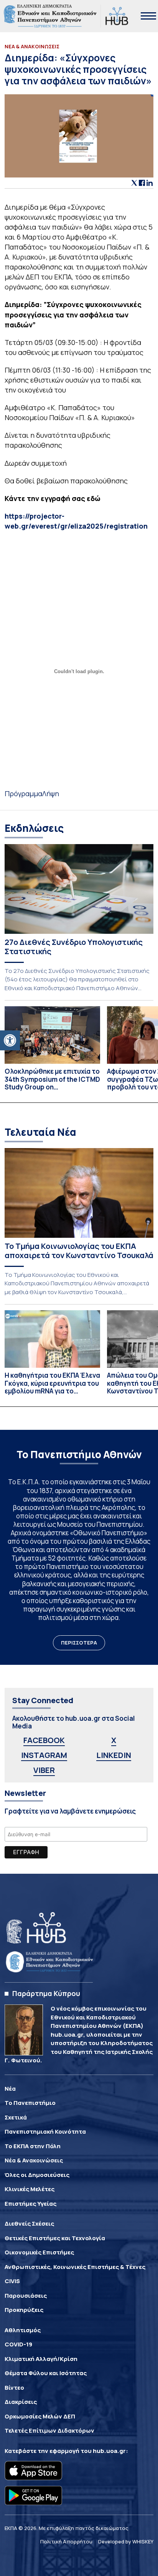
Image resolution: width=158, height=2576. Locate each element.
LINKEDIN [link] (114, 1755)
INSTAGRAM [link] (44, 1755)
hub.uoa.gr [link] (109, 2451)
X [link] (114, 1740)
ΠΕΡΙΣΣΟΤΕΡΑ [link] (79, 1643)
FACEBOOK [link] (44, 1740)
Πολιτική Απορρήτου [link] (66, 2541)
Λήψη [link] (51, 793)
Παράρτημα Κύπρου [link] (46, 1993)
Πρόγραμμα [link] (23, 793)
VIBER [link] (44, 1770)
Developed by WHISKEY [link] (126, 2541)
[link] (10, 1040)
